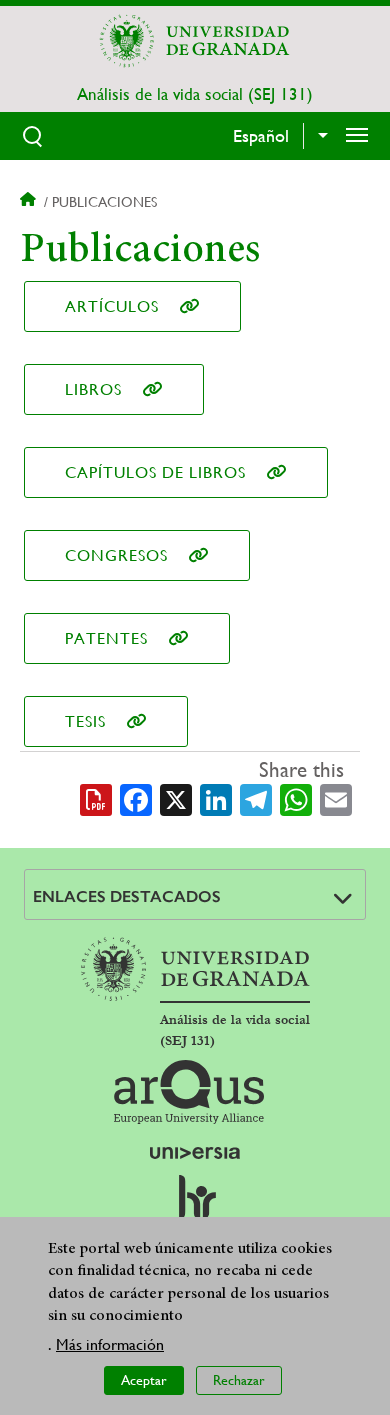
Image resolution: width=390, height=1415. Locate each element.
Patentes (106, 638)
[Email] (336, 798)
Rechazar (239, 1380)
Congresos (116, 555)
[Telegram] (256, 798)
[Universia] (195, 1153)
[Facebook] (136, 798)
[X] (176, 798)
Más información (110, 1344)
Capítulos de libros (155, 472)
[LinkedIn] (216, 798)
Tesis (85, 721)
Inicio (30, 202)
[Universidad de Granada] (195, 41)
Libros (93, 389)
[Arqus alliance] (189, 1092)
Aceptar (144, 1380)
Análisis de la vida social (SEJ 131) (195, 94)
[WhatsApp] (296, 798)
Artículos (112, 306)
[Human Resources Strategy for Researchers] (195, 1206)
